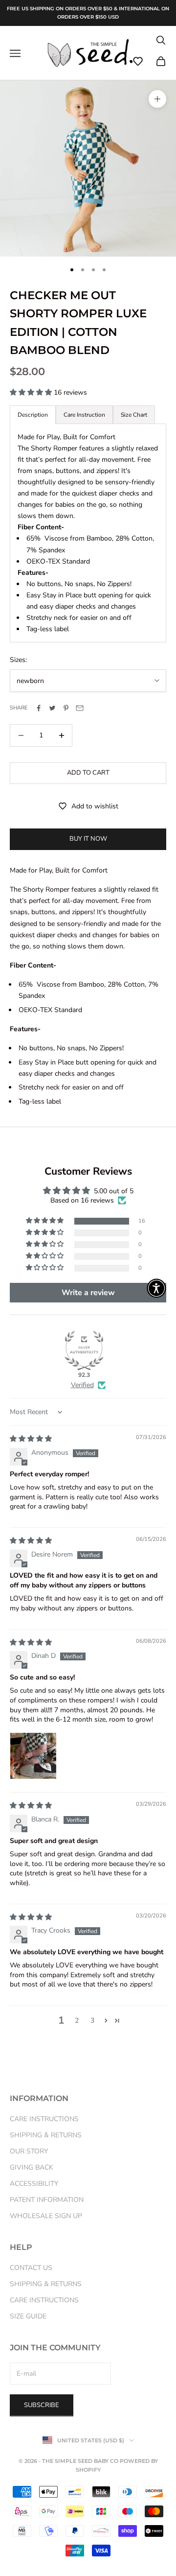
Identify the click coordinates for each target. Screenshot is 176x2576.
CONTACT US (31, 2268)
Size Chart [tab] (134, 415)
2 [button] (77, 2021)
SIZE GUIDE (28, 2316)
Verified (82, 1385)
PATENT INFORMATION (47, 2200)
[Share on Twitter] (52, 708)
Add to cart (88, 773)
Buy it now (88, 839)
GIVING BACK (32, 2167)
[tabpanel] (88, 533)
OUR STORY (29, 2151)
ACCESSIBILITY (34, 2184)
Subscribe (42, 2405)
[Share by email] (80, 708)
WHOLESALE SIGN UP (46, 2216)
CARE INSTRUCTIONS (44, 2119)
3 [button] (92, 2021)
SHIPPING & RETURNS (46, 2135)
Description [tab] (33, 415)
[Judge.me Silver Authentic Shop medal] (84, 1350)
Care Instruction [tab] (84, 415)
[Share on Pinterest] (66, 708)
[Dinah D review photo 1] (33, 1756)
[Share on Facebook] (39, 708)
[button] (138, 61)
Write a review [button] (88, 1293)
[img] (31, 1439)
